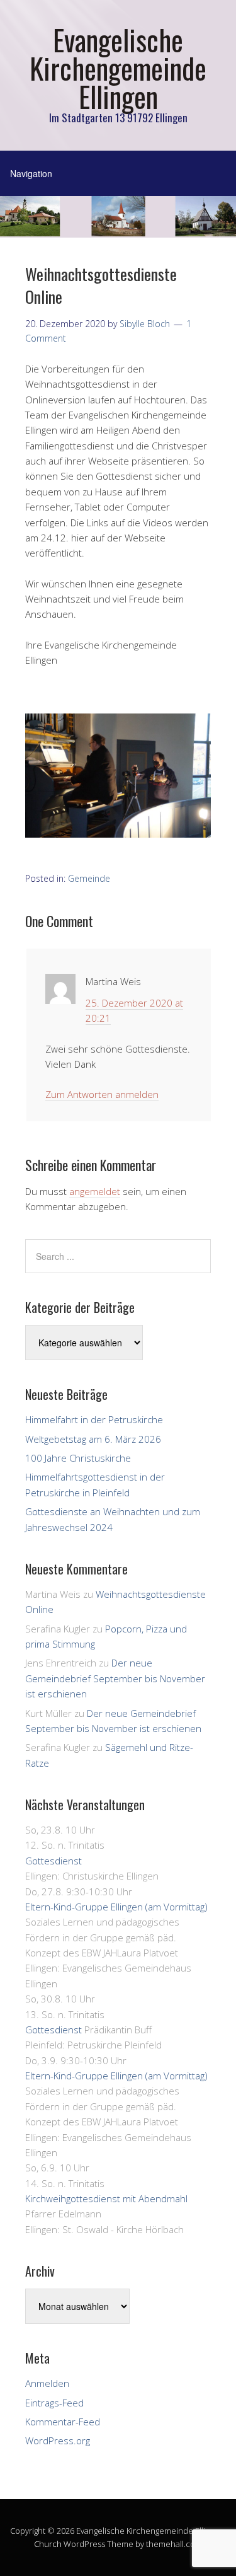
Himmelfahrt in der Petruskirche (94, 1419)
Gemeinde (89, 878)
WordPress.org (58, 2440)
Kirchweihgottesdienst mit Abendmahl (106, 2198)
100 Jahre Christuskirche (78, 1458)
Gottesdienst (53, 1861)
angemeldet (95, 1191)
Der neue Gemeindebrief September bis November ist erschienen (115, 1678)
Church (48, 2544)
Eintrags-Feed (54, 2403)
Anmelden (47, 2383)
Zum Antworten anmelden (102, 1094)
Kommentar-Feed (63, 2422)
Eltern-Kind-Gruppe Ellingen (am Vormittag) (116, 1907)
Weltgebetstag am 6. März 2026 (93, 1439)
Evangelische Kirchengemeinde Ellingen (118, 68)
